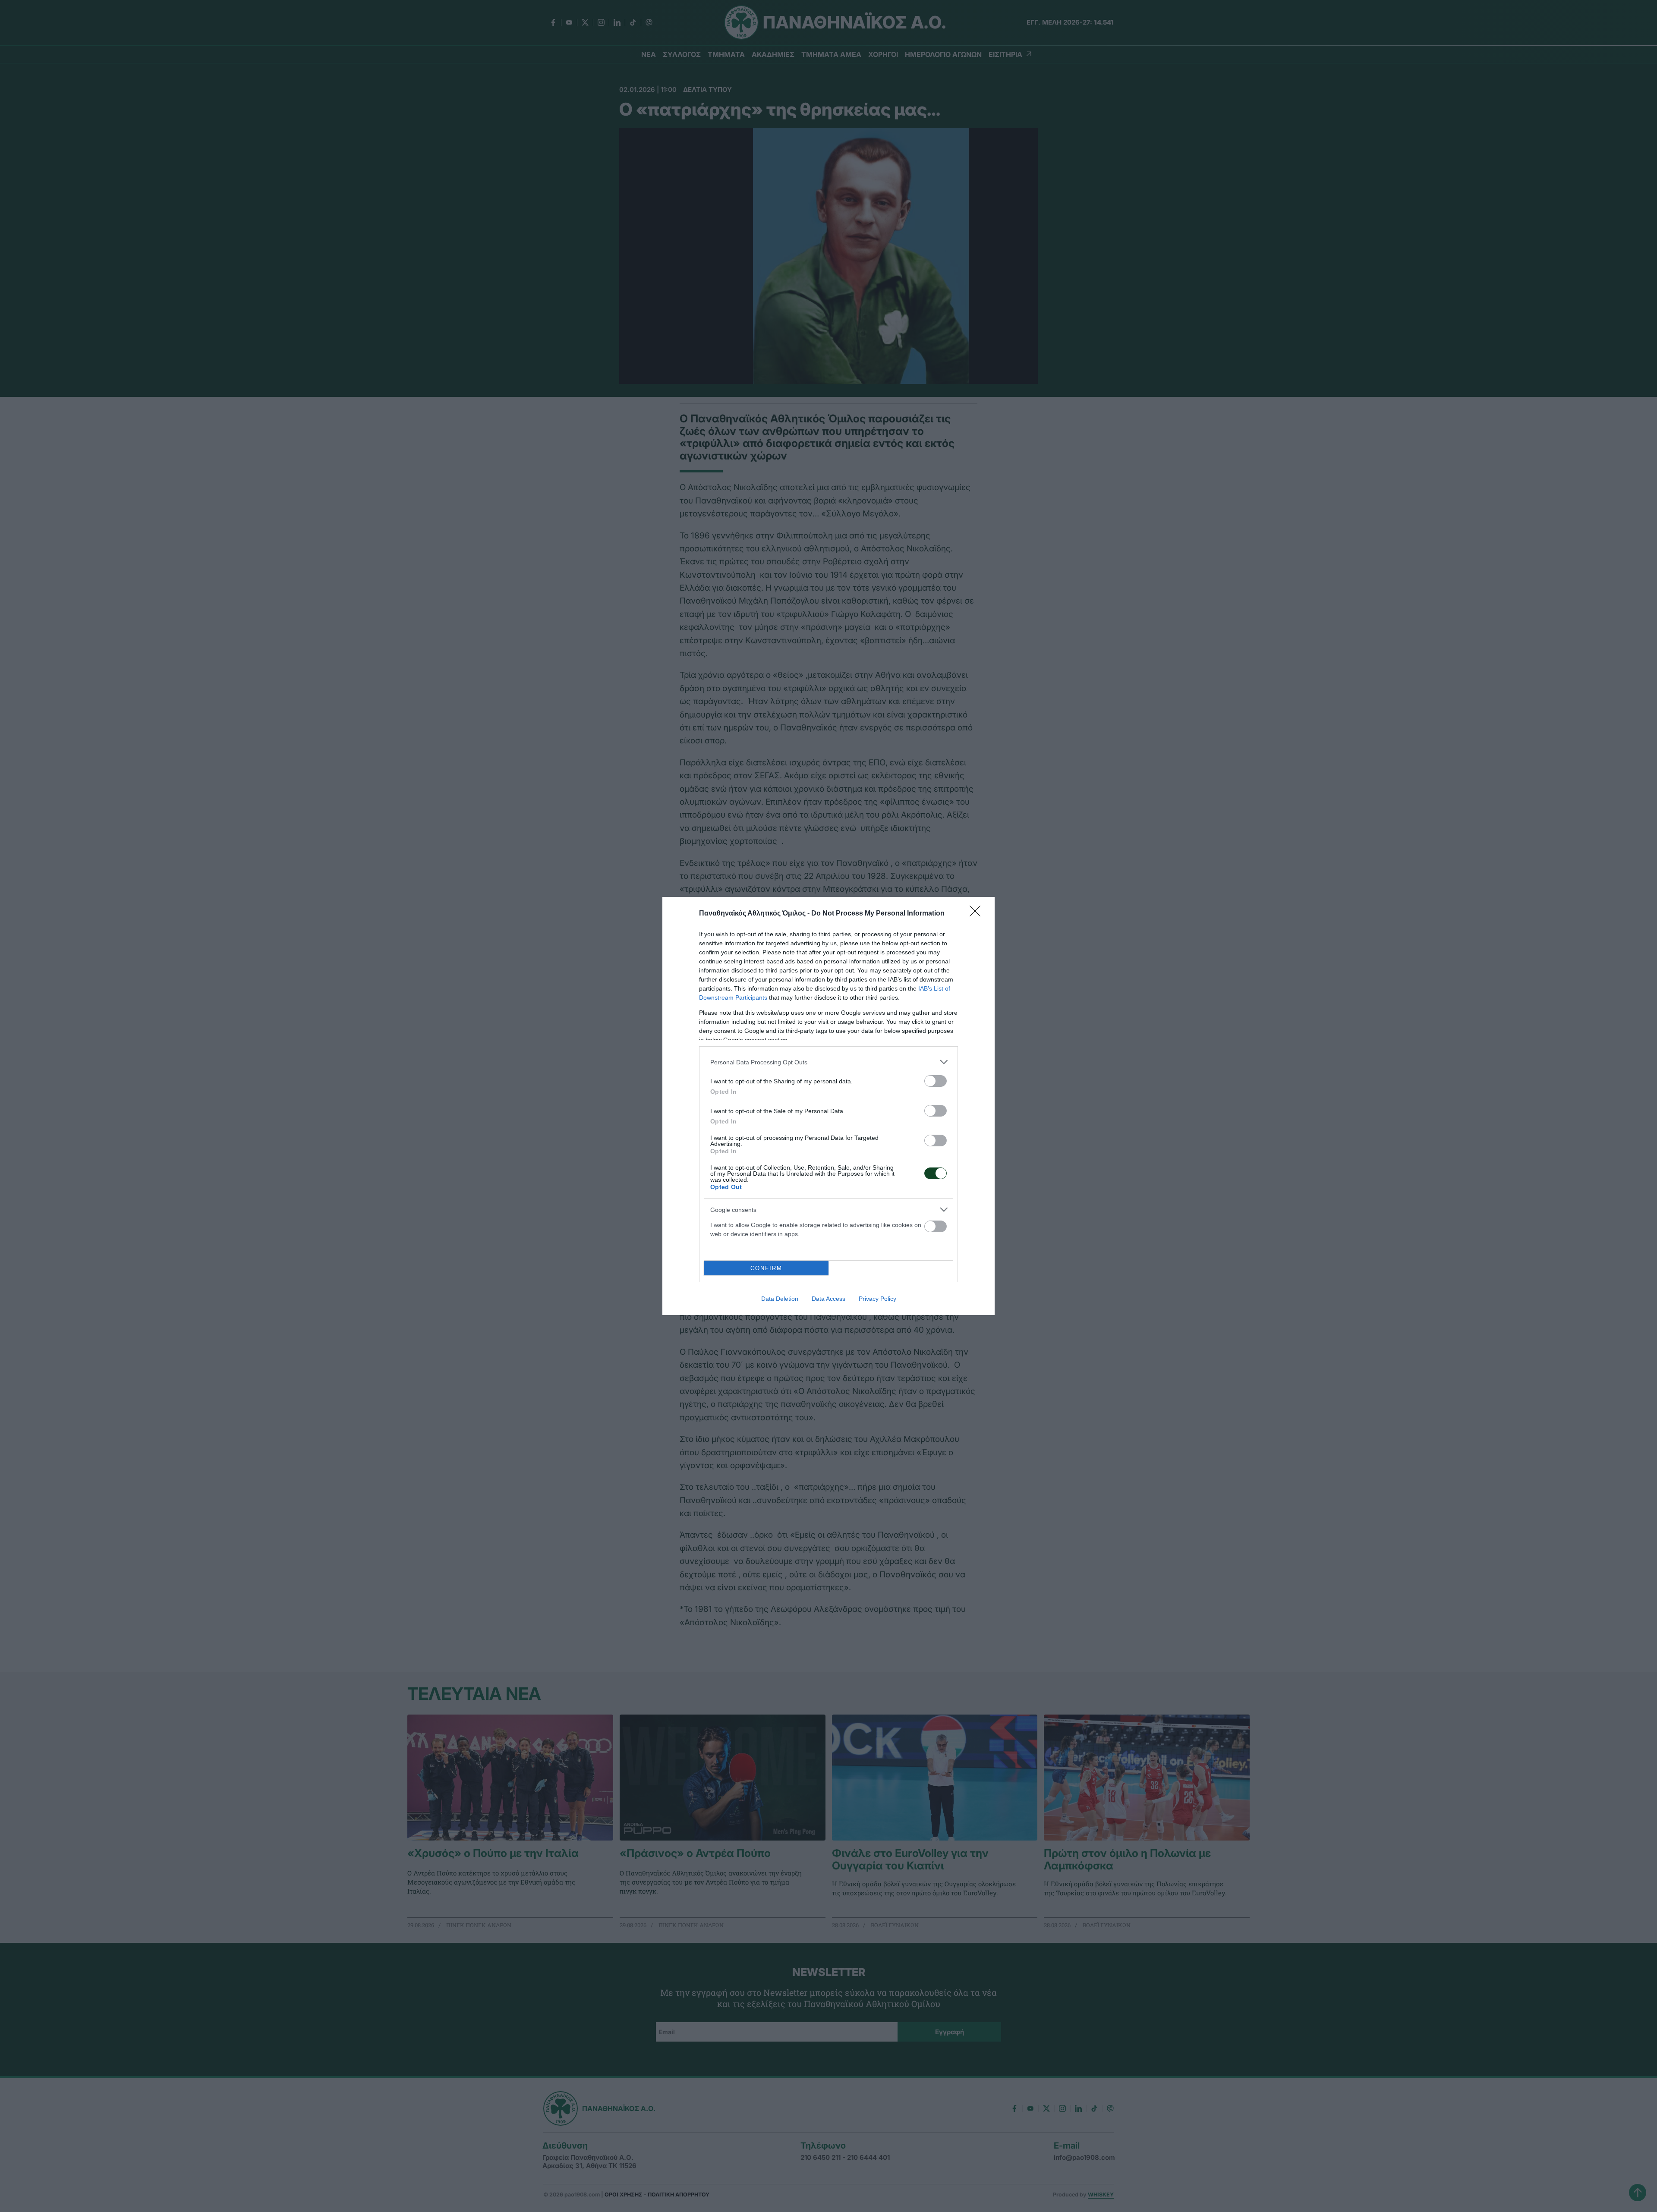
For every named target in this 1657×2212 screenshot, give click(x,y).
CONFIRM (766, 1268)
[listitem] (828, 1062)
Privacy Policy (877, 1299)
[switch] (936, 1081)
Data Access (828, 1299)
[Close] (978, 914)
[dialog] (828, 1106)
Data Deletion (780, 1299)
